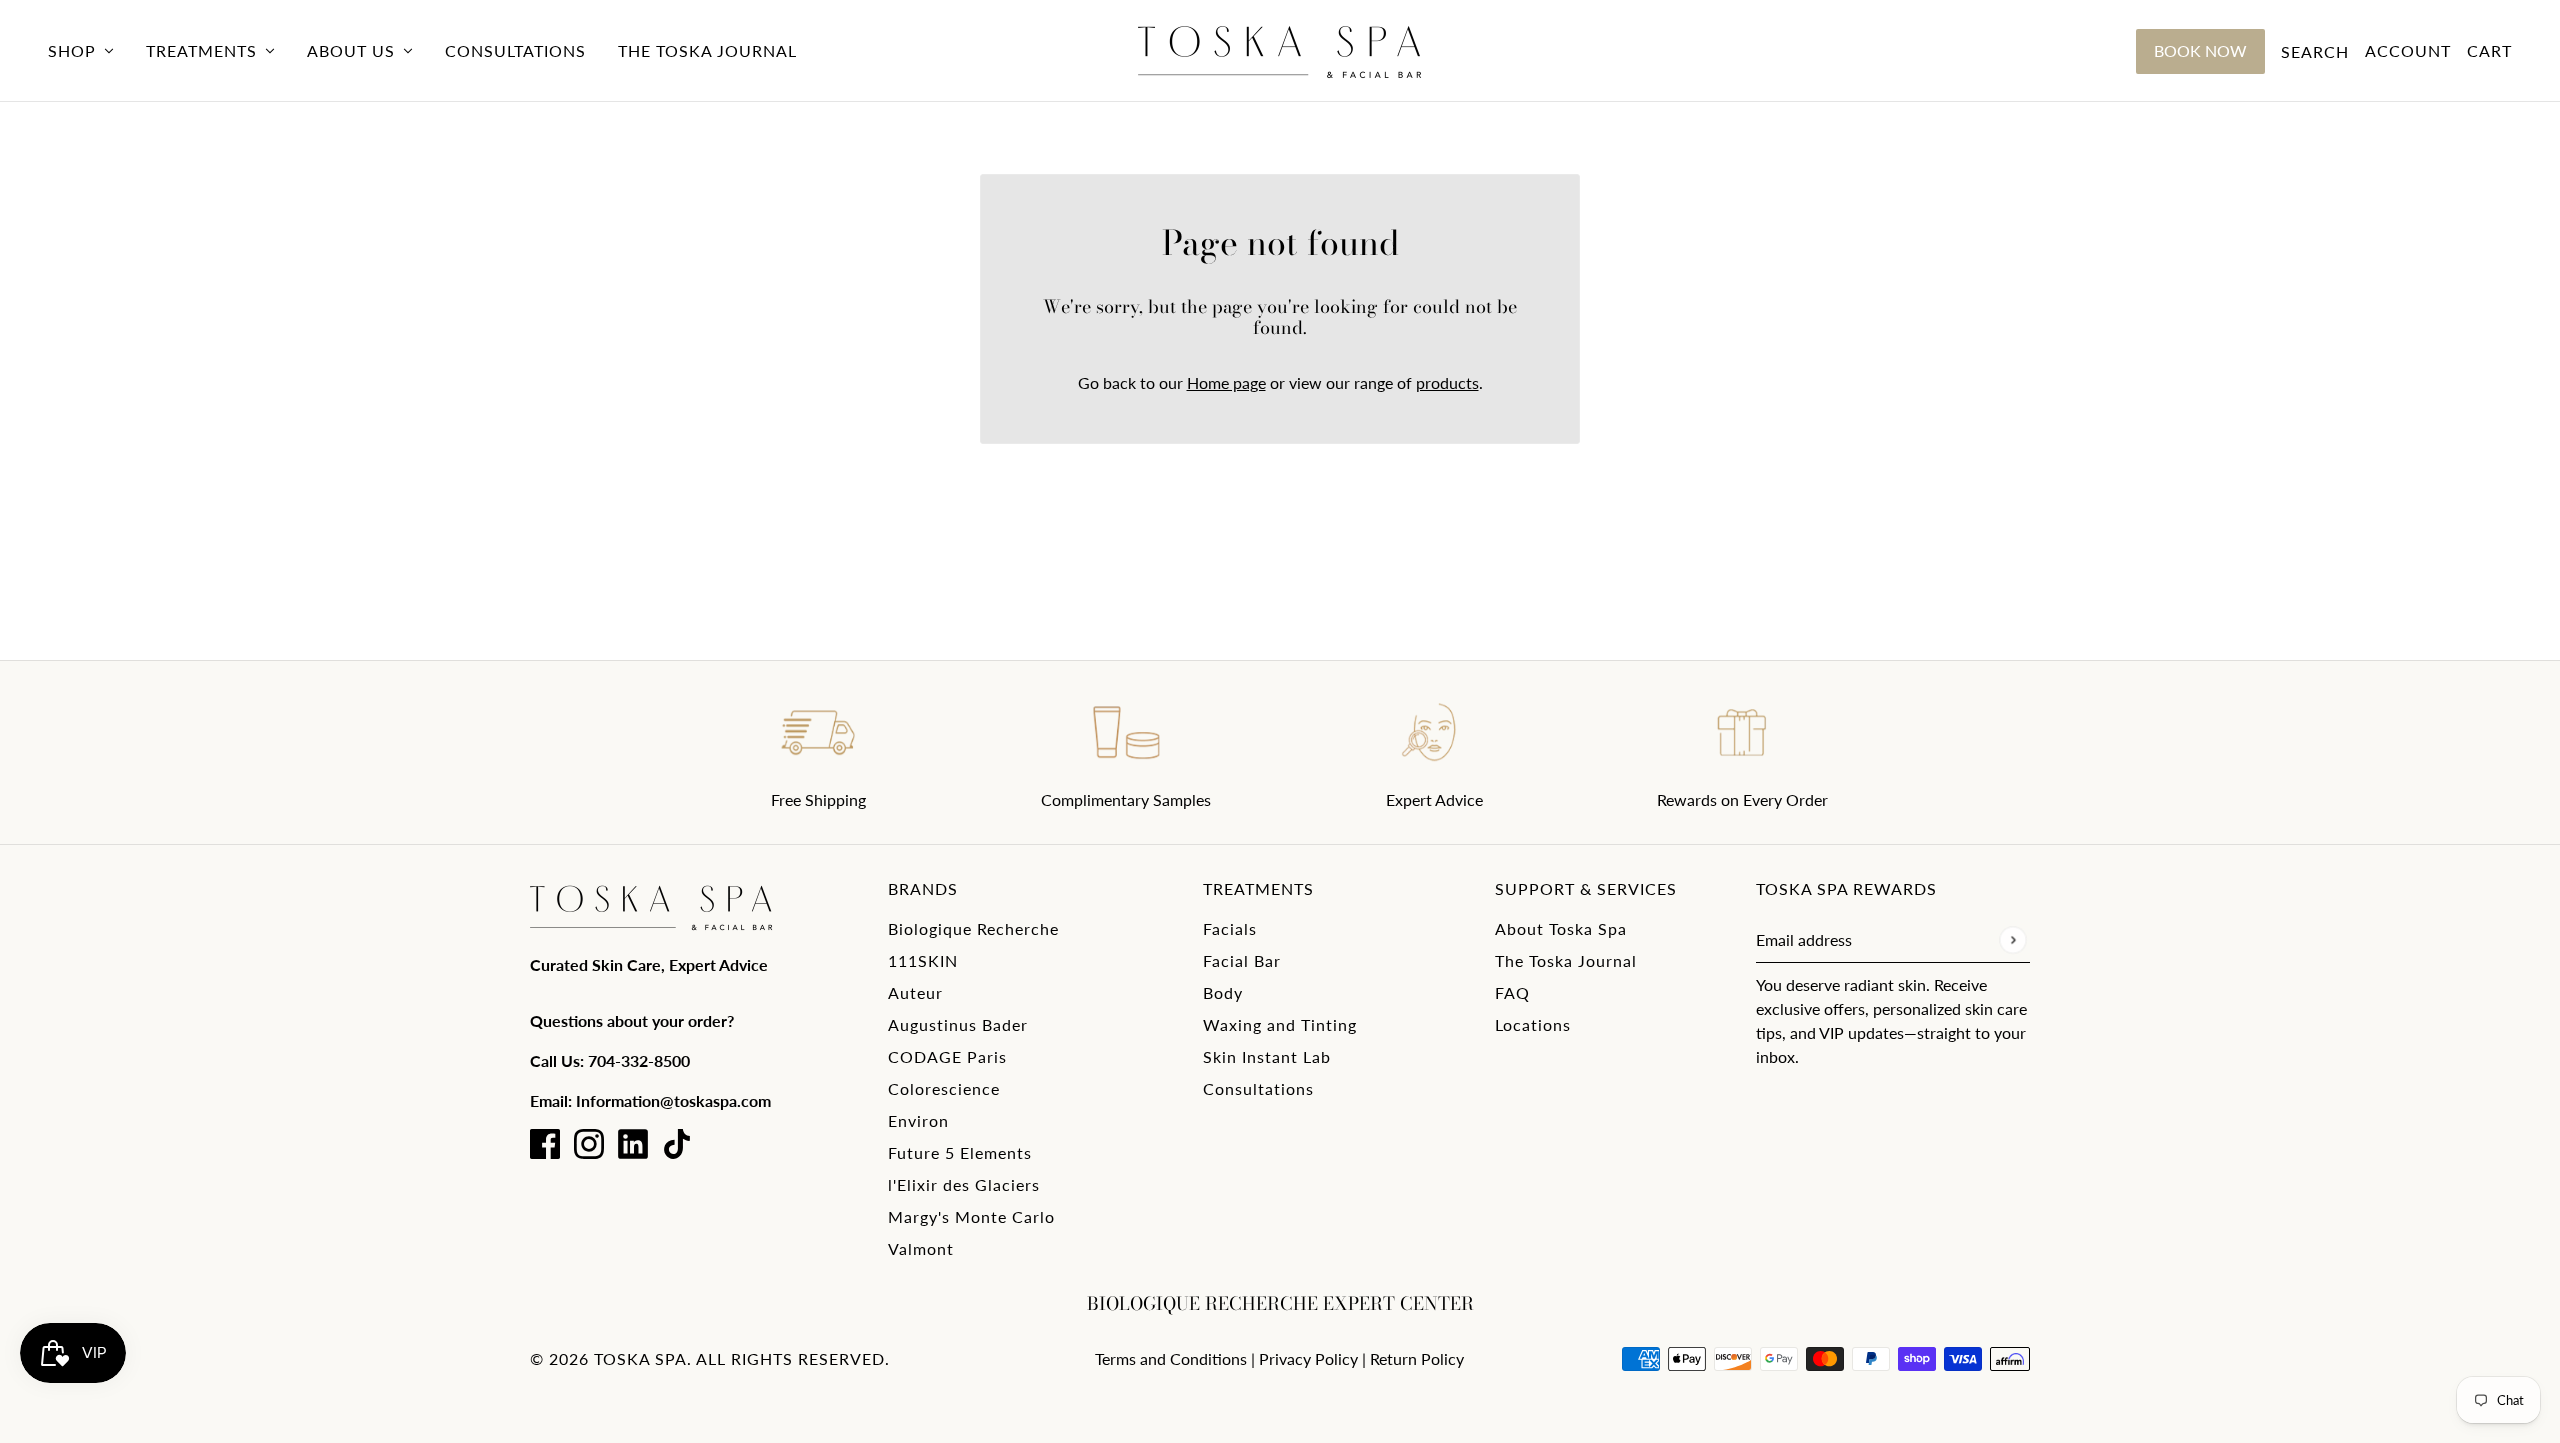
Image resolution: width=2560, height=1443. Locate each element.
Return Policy (1417, 1358)
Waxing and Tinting (1280, 1024)
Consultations (1258, 1088)
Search (2315, 51)
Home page (1226, 382)
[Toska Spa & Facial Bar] (1280, 51)
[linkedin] (633, 1144)
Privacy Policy (1308, 1358)
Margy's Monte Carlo (971, 1216)
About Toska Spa (1561, 928)
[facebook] (545, 1144)
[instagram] (589, 1144)
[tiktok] (677, 1144)
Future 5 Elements (960, 1152)
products (1447, 382)
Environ (918, 1120)
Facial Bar (1242, 960)
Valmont (921, 1248)
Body (1223, 992)
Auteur (915, 992)
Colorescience (944, 1088)
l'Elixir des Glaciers (964, 1184)
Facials (1230, 928)
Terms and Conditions (1171, 1358)
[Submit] (2012, 939)
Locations (1533, 1024)
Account (2408, 50)
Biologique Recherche (973, 928)
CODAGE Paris (947, 1056)
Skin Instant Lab (1267, 1056)
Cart (2489, 50)
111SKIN (923, 960)
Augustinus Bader (958, 1024)
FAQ (1512, 992)
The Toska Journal (1566, 960)
